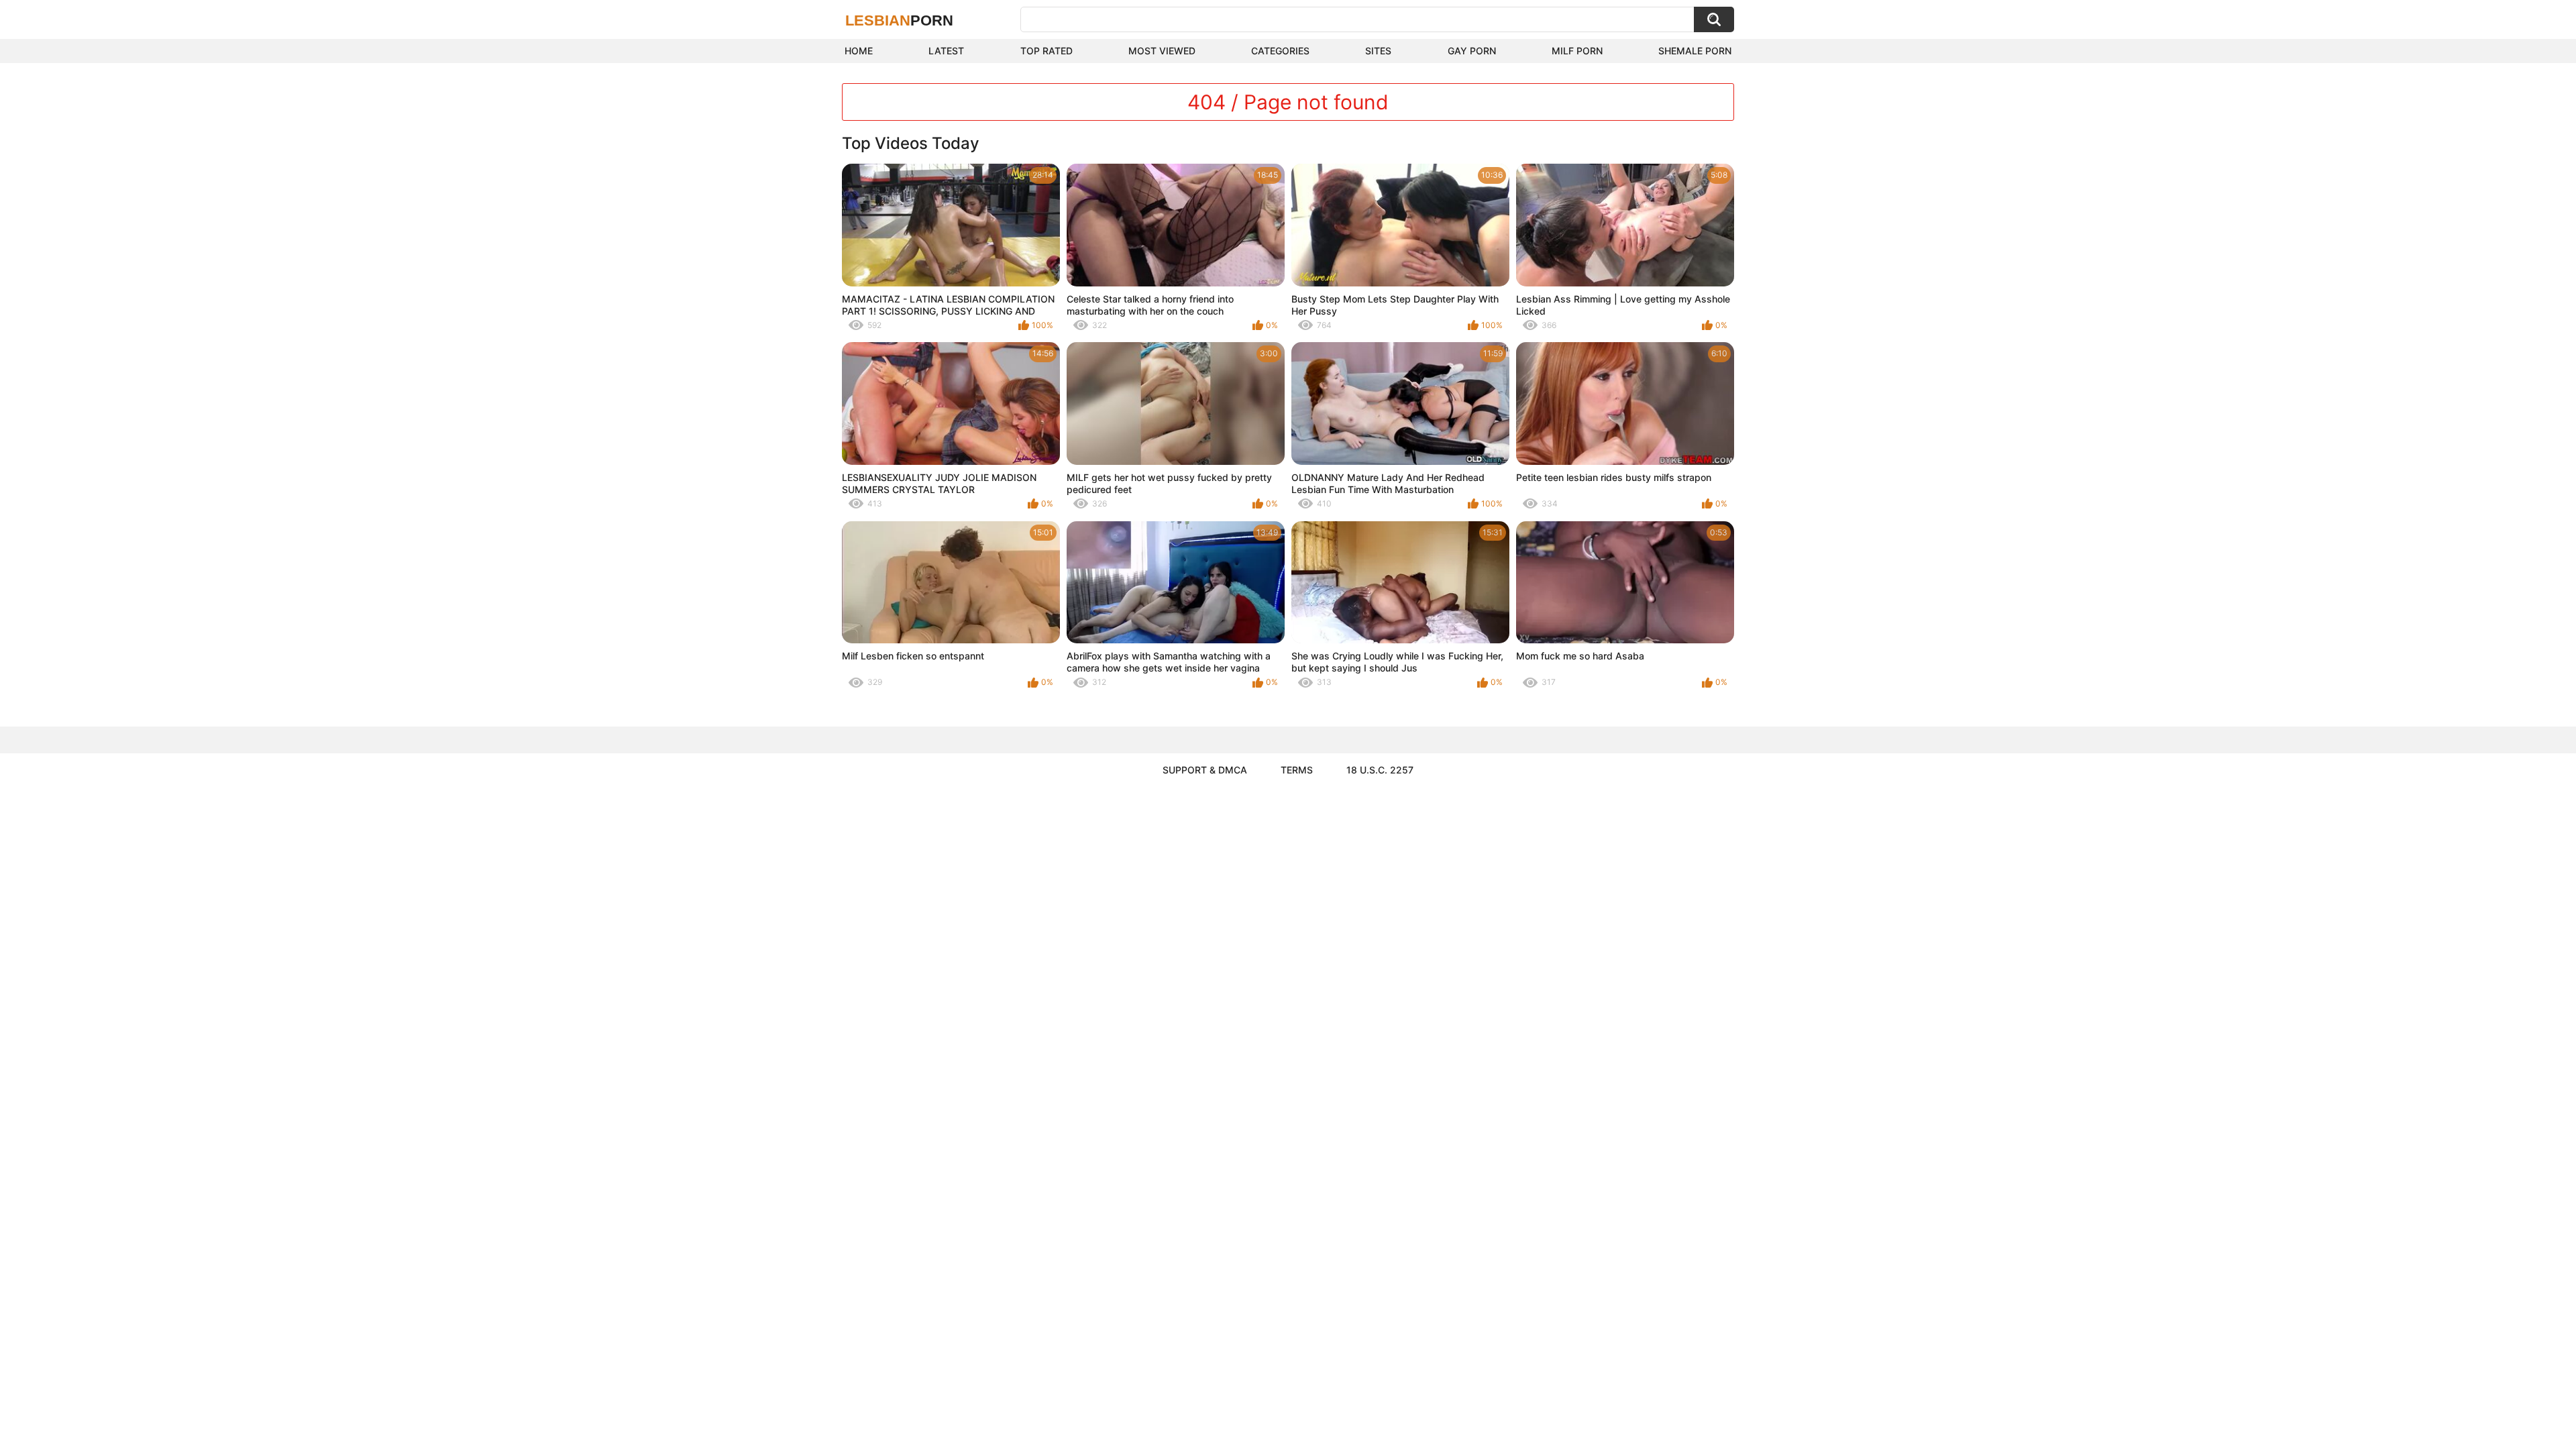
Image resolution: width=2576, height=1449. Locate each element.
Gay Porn (1472, 51)
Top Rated (1046, 51)
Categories (1280, 51)
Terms (1297, 770)
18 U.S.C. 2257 (1380, 770)
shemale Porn (1695, 51)
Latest (946, 51)
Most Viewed (1162, 51)
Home (859, 51)
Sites (1378, 51)
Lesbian (899, 20)
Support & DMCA (1205, 770)
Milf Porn (1577, 51)
